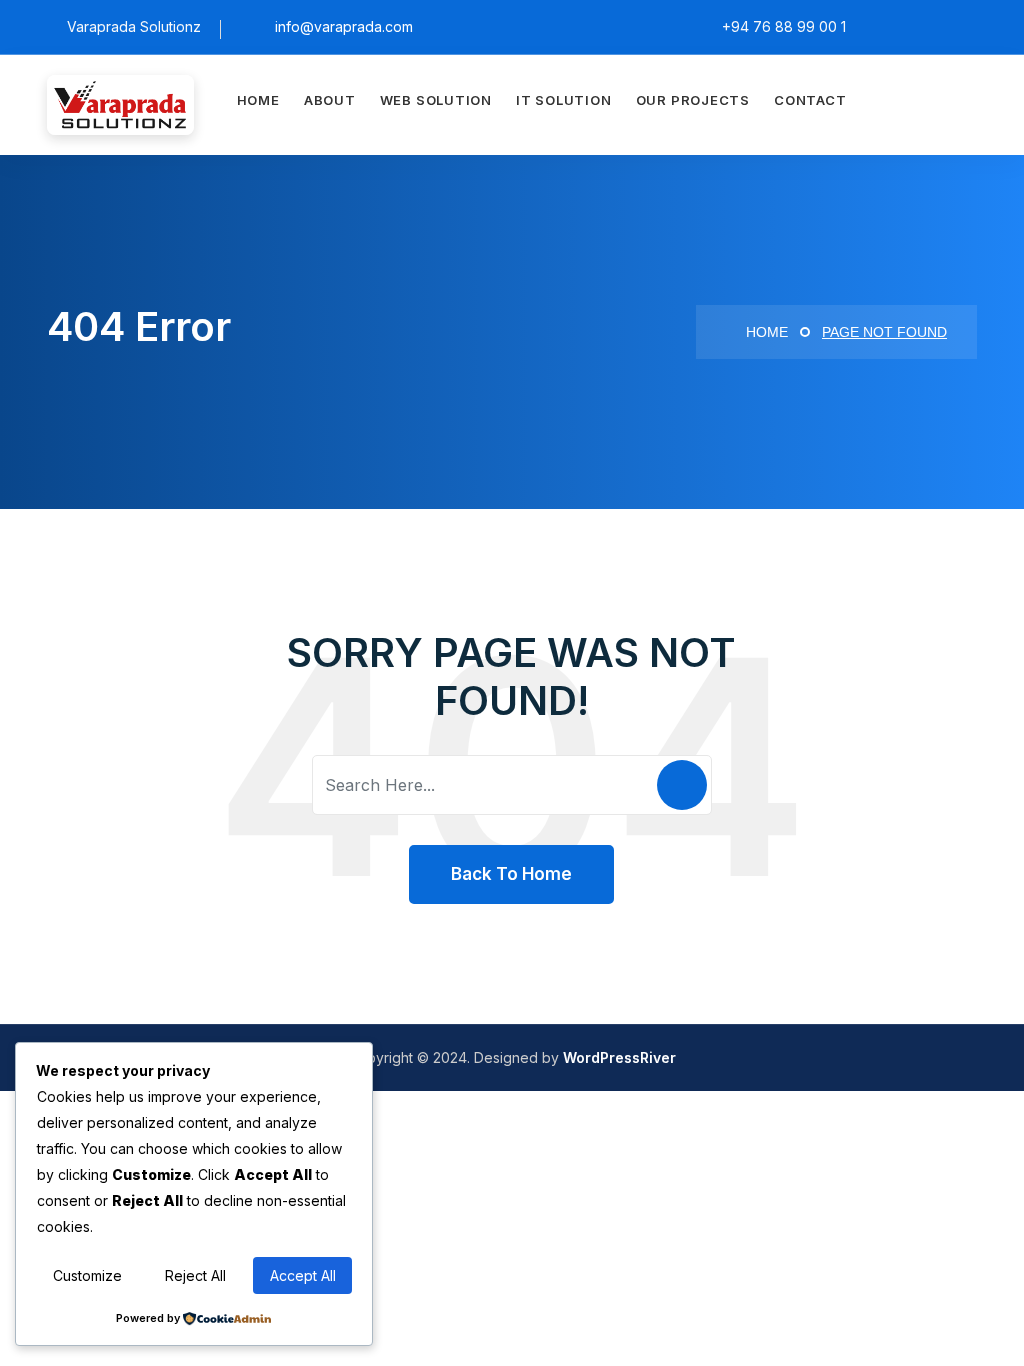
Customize (87, 1275)
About (330, 100)
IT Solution (564, 100)
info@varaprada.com (344, 26)
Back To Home (511, 874)
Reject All (195, 1275)
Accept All (303, 1275)
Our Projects (693, 100)
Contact (810, 100)
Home (258, 100)
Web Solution (436, 100)
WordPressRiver (619, 1057)
